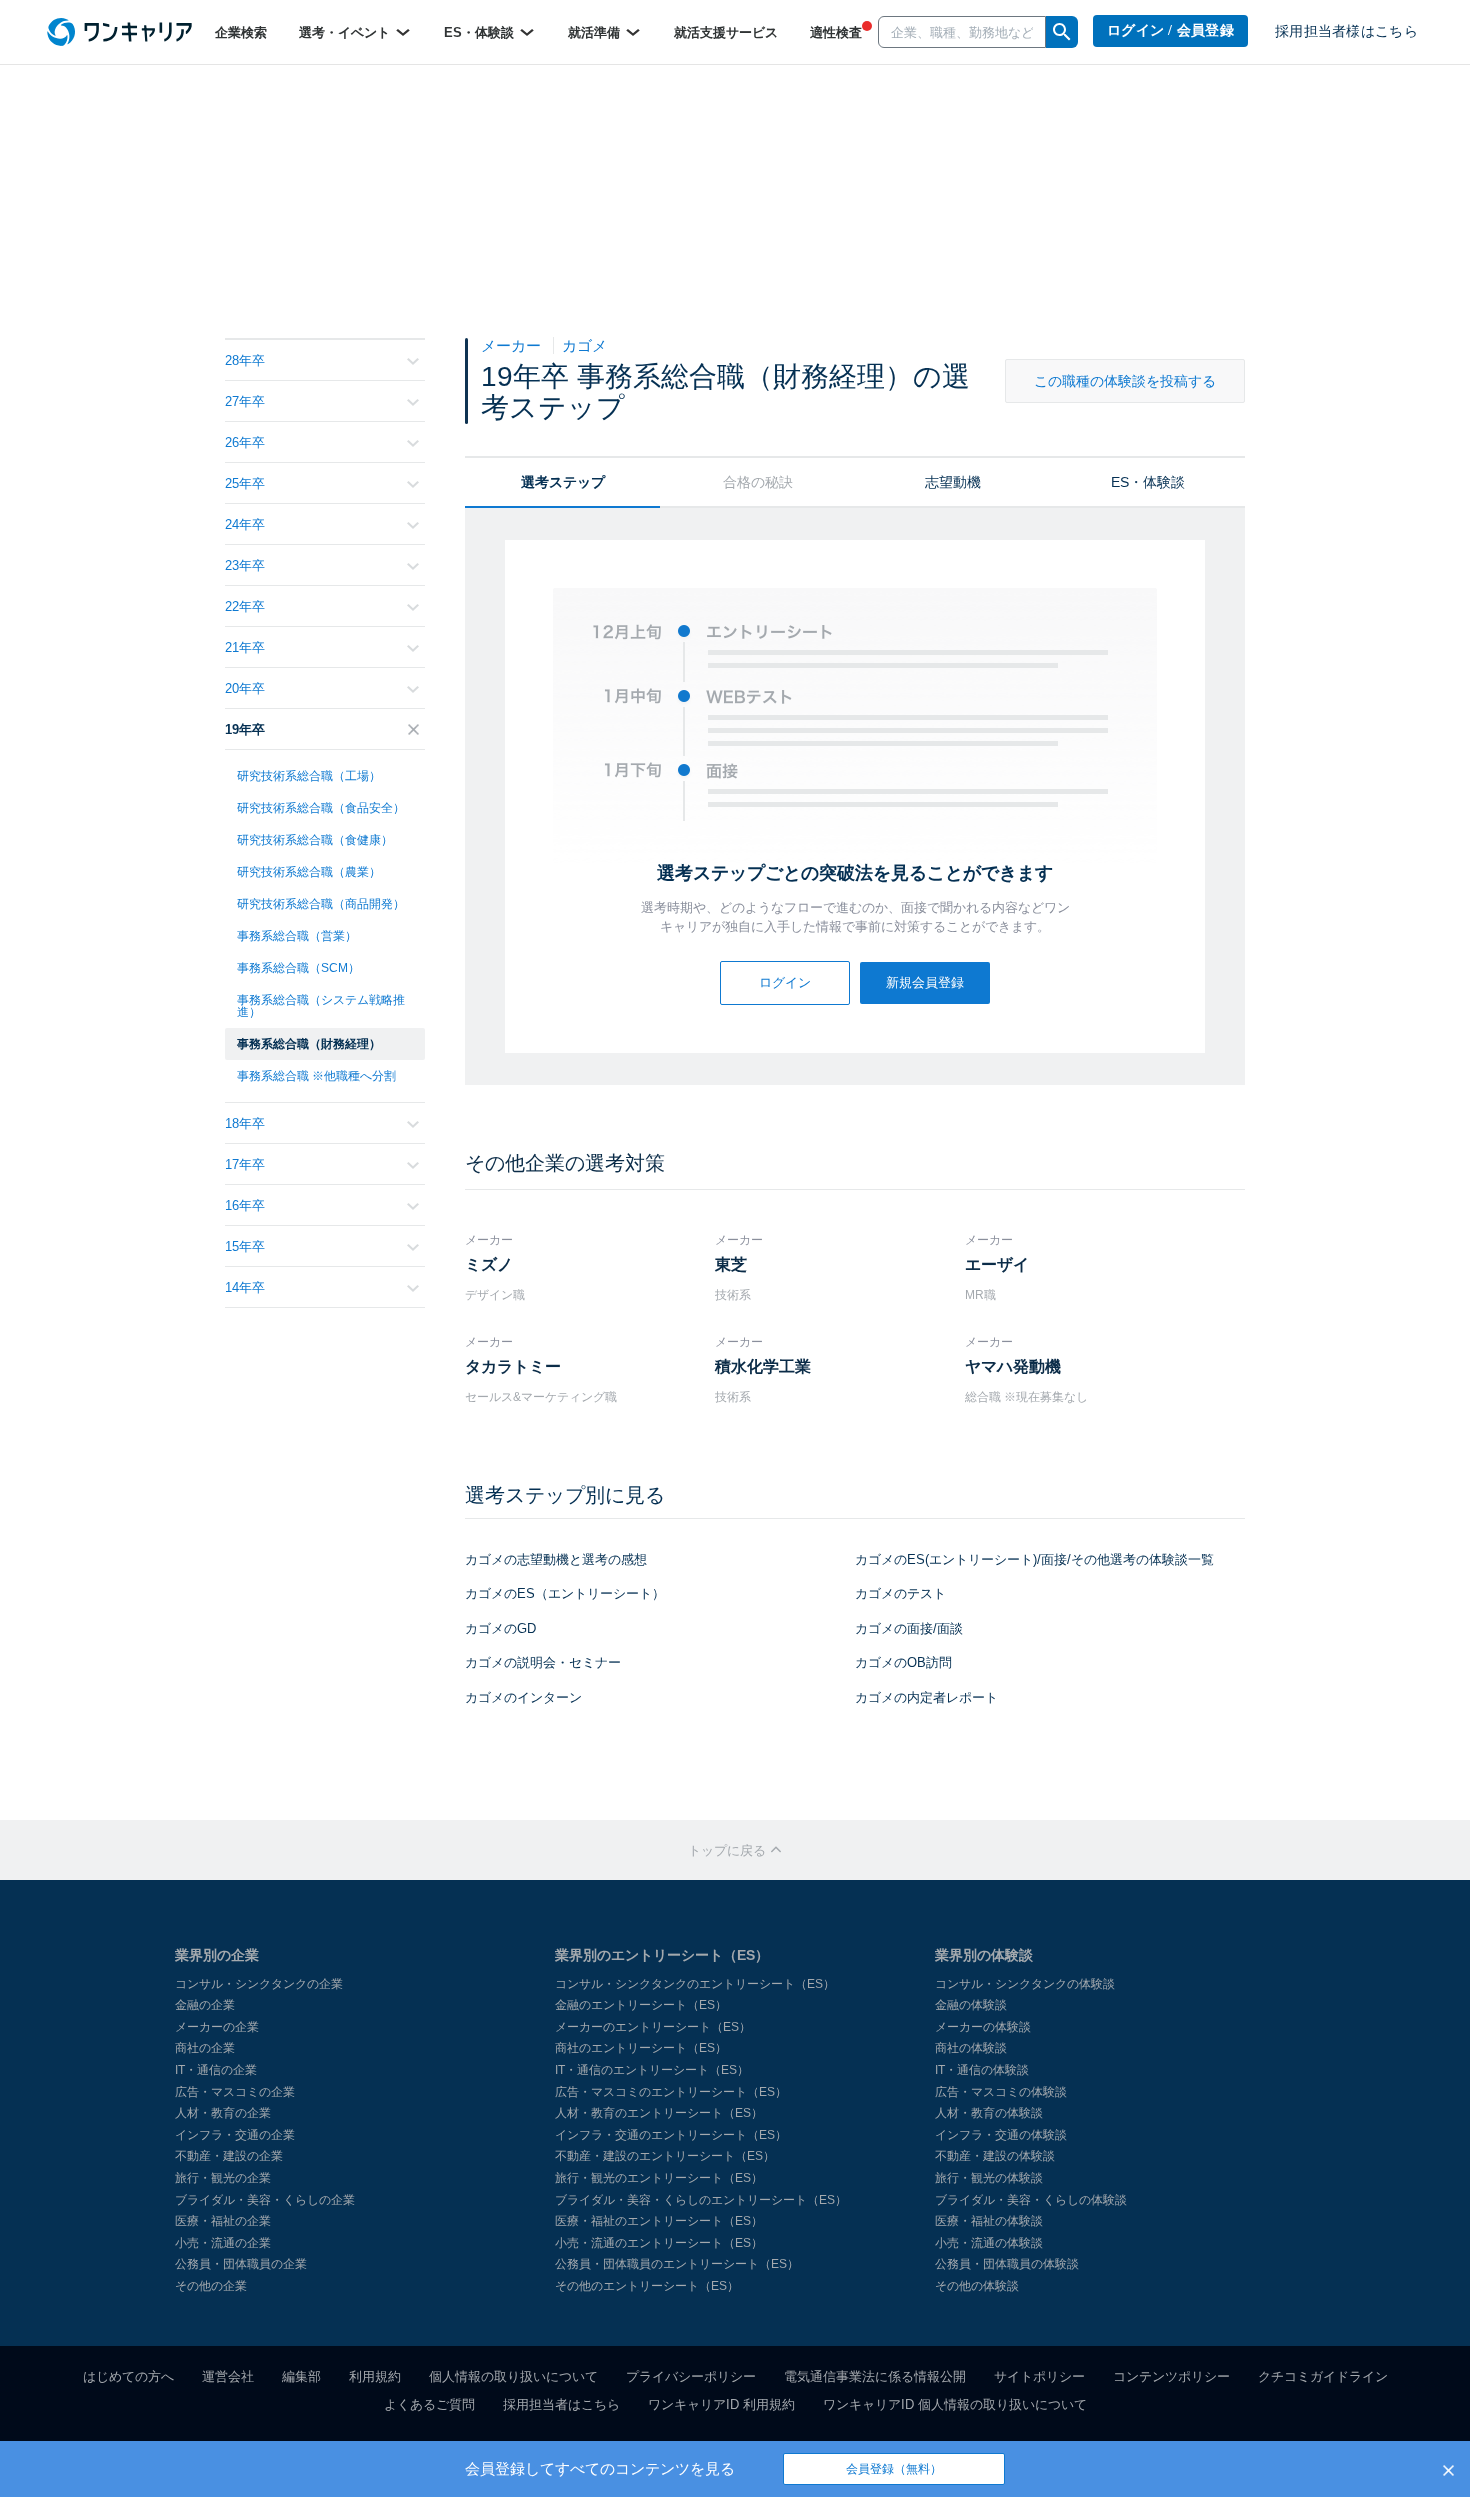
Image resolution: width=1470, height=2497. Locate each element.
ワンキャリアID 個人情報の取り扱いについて (955, 2404)
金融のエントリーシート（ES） (641, 2005)
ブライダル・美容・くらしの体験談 (1031, 2200)
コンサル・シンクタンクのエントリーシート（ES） (695, 1984)
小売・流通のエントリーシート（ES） (659, 2243)
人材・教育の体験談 (989, 2113)
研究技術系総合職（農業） (309, 872)
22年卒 (245, 606)
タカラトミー (513, 1366)
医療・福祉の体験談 (989, 2221)
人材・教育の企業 (223, 2113)
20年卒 (245, 688)
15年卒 (245, 1246)
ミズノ (489, 1264)
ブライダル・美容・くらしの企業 (265, 2200)
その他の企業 (211, 2286)
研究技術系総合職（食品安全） (321, 808)
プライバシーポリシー (691, 2376)
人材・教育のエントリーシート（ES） (659, 2113)
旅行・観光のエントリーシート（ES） (659, 2178)
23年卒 (245, 565)
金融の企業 (205, 2005)
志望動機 (953, 482)
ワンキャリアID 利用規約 (721, 2404)
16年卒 (245, 1205)
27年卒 (245, 401)
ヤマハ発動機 (1013, 1366)
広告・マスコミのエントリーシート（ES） (671, 2092)
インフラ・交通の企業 (235, 2135)
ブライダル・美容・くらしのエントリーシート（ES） (701, 2200)
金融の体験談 (971, 2005)
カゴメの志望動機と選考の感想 (556, 1559)
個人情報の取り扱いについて (513, 2376)
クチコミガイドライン (1323, 2376)
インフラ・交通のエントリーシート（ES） (671, 2135)
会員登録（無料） (894, 2469)
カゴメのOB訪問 (903, 1662)
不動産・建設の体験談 (995, 2156)
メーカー (513, 345)
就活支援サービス (726, 32)
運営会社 (228, 2376)
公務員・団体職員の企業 (241, 2264)
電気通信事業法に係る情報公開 (875, 2376)
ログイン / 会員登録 (1170, 30)
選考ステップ (563, 482)
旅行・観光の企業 (223, 2178)
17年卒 (245, 1164)
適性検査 (836, 32)
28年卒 (245, 360)
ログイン (785, 982)
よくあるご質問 (429, 2404)
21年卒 (245, 647)
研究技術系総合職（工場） (309, 776)
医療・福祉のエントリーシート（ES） (659, 2221)
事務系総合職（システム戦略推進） (321, 1006)
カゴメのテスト (900, 1593)
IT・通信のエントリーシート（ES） (652, 2070)
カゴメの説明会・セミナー (543, 1662)
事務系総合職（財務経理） (309, 1044)
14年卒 (245, 1287)
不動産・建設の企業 (229, 2156)
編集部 (301, 2376)
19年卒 (245, 729)
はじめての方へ (128, 2376)
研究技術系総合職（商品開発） (321, 904)
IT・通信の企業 (216, 2070)
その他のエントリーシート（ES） (647, 2286)
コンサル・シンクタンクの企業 (259, 1984)
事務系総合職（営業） (297, 936)
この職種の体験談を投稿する (1125, 381)
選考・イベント (346, 32)
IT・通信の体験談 (982, 2070)
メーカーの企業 (217, 2027)
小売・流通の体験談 (989, 2243)
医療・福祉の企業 (223, 2221)
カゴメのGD (500, 1628)
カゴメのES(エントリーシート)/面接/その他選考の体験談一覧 (1034, 1559)
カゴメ (584, 345)
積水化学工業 (763, 1366)
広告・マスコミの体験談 (1001, 2092)
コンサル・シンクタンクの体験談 (1025, 1984)
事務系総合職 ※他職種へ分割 (316, 1076)
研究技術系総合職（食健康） (315, 840)
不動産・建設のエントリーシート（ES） (665, 2156)
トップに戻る (729, 1850)
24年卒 (245, 524)
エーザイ (997, 1264)
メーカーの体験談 (983, 2027)
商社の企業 (205, 2048)
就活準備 (596, 32)
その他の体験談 (977, 2286)
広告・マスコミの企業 (235, 2092)
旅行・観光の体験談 (989, 2178)
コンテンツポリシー (1171, 2376)
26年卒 (245, 442)
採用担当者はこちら (561, 2404)
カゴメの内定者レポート (926, 1697)
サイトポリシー (1039, 2376)
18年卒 (245, 1123)
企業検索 (241, 32)
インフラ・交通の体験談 (1001, 2135)
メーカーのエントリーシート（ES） (653, 2027)
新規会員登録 (925, 982)
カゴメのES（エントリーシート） (565, 1593)
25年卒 (245, 483)
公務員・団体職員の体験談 (1007, 2264)
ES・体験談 (481, 32)
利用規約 (375, 2376)
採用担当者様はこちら (1346, 31)
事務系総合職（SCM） (298, 968)
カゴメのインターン (523, 1697)
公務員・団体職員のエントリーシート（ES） (677, 2264)
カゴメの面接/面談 (909, 1628)
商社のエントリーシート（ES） (641, 2048)
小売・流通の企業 (223, 2243)
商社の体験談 (971, 2048)
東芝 (731, 1264)
